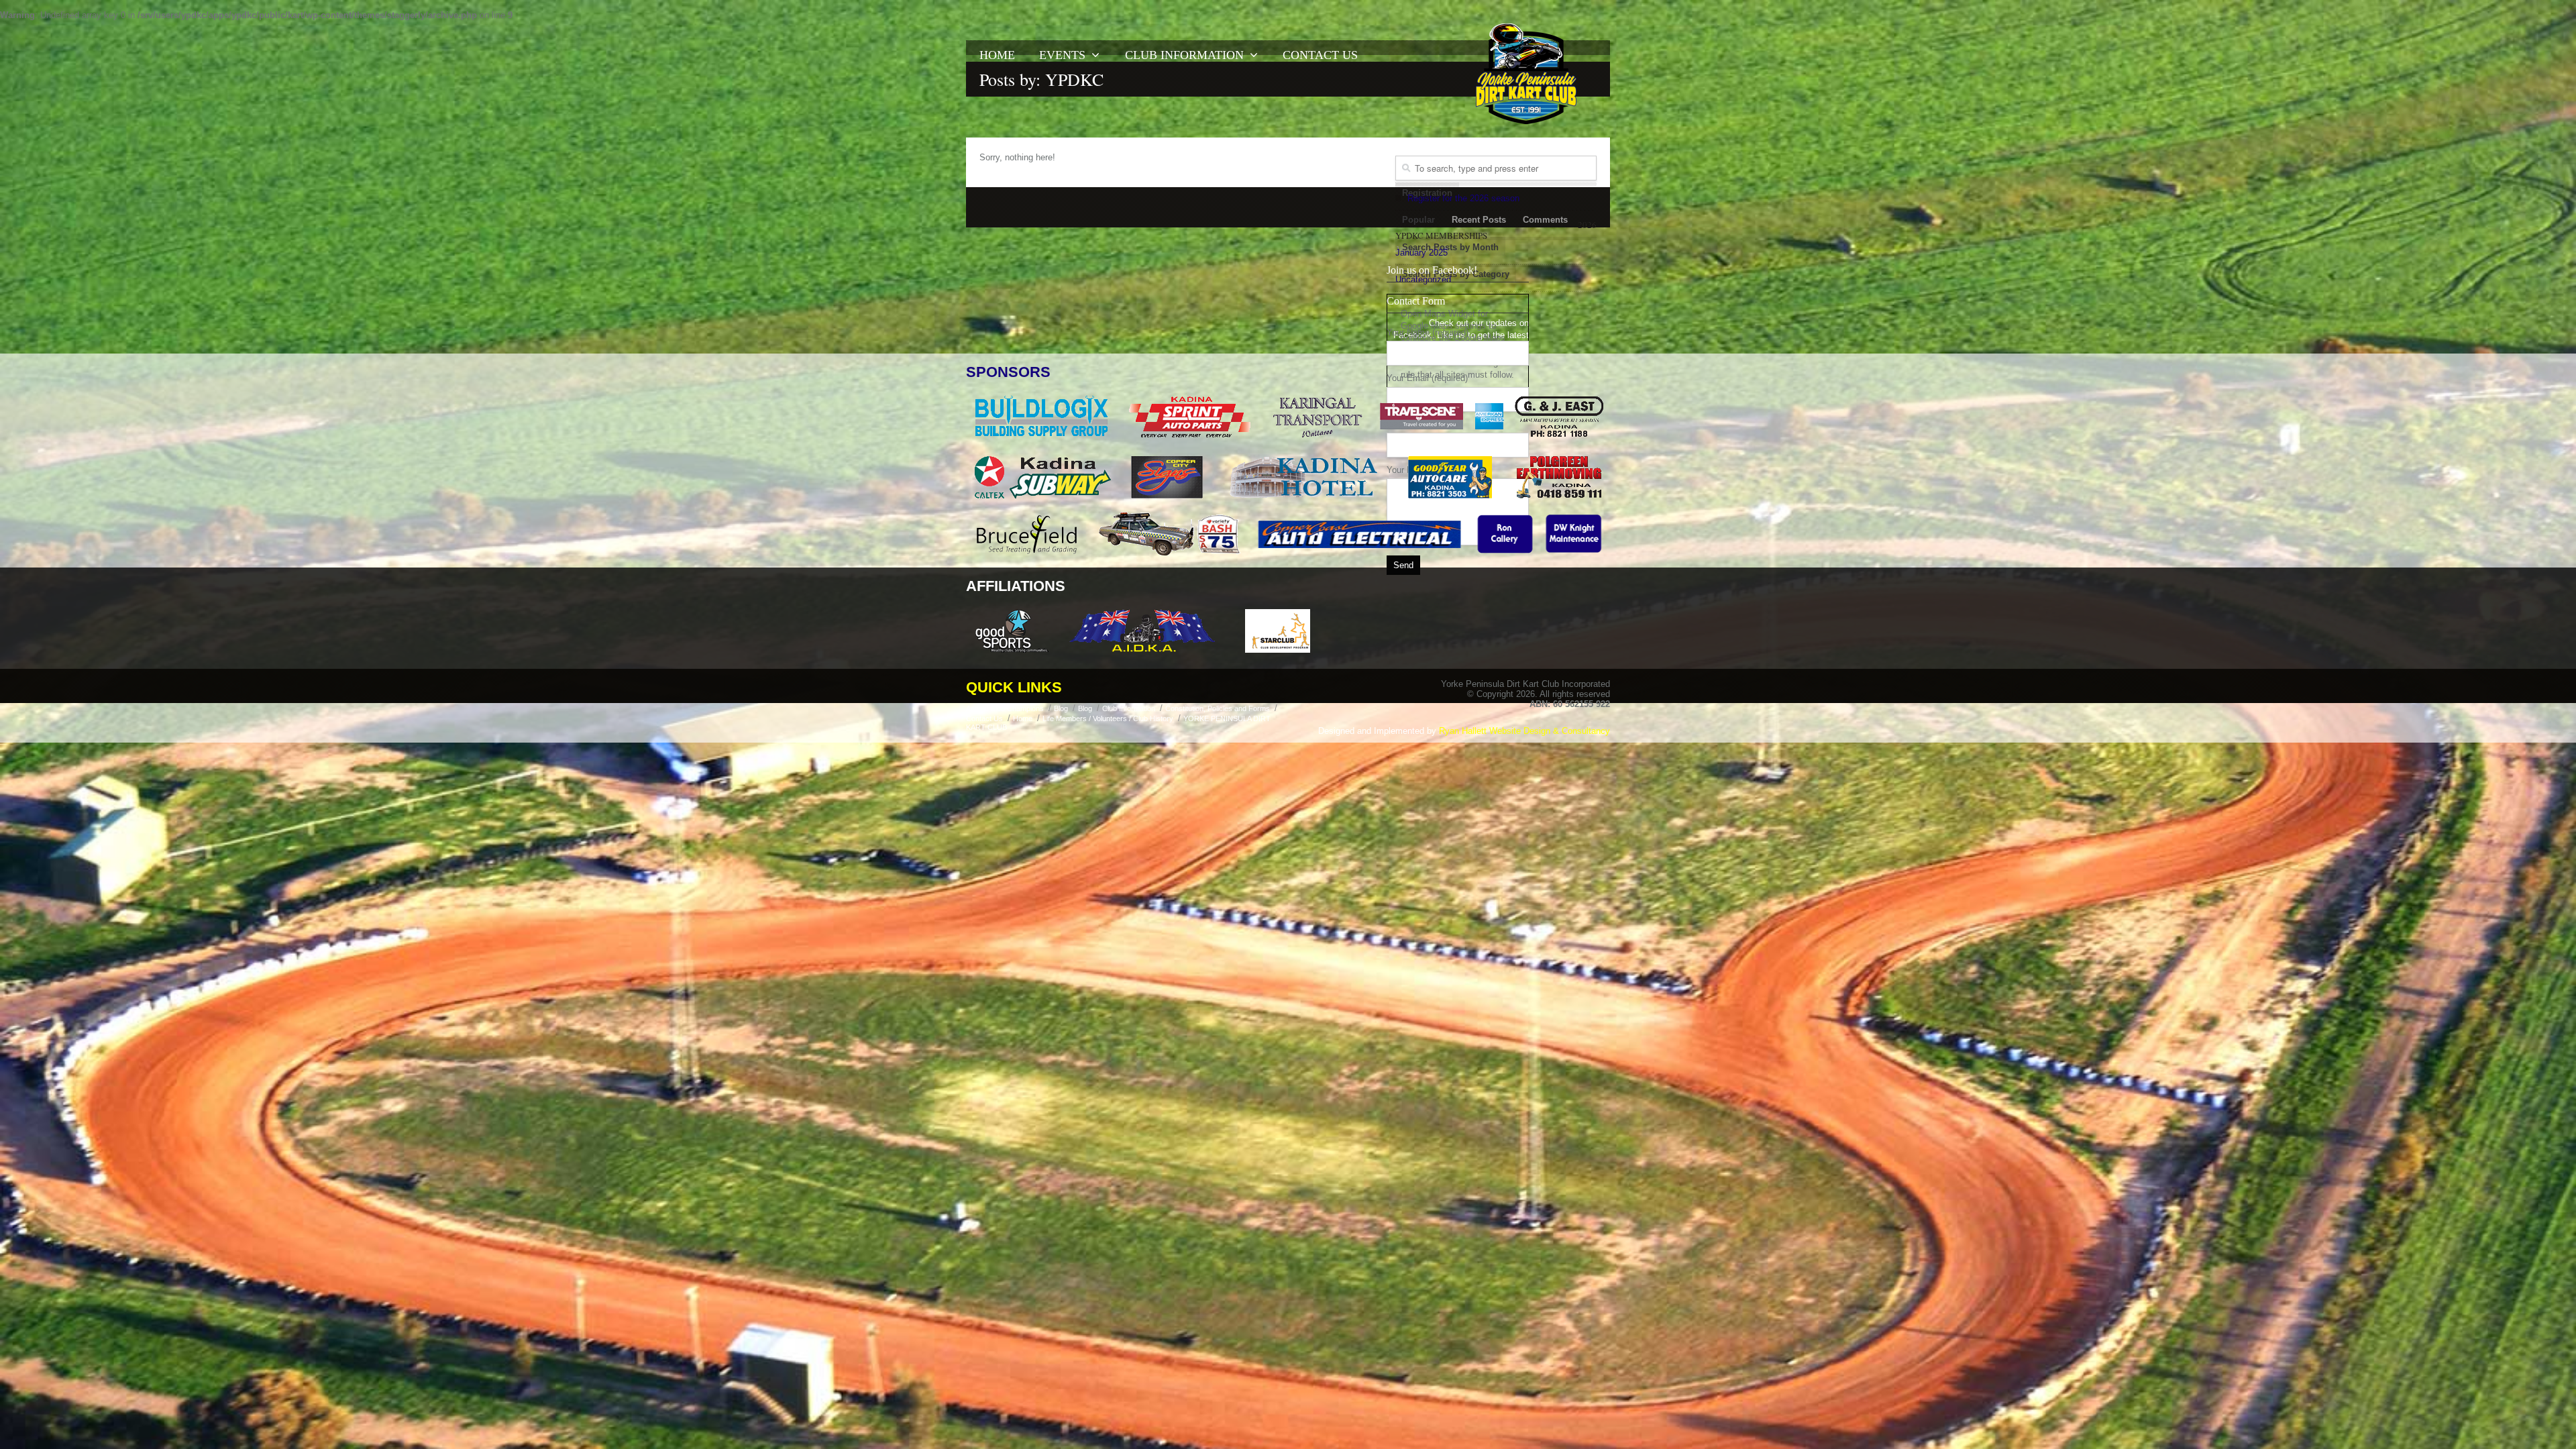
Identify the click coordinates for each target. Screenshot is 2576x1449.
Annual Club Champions (1005, 708)
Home (997, 55)
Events (1062, 55)
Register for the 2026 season (1463, 198)
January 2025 (1421, 253)
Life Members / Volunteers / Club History (1108, 718)
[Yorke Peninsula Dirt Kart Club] (1526, 74)
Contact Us (1320, 55)
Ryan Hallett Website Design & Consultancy (1524, 731)
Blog (1061, 708)
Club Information (1184, 55)
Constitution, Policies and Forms (1218, 708)
